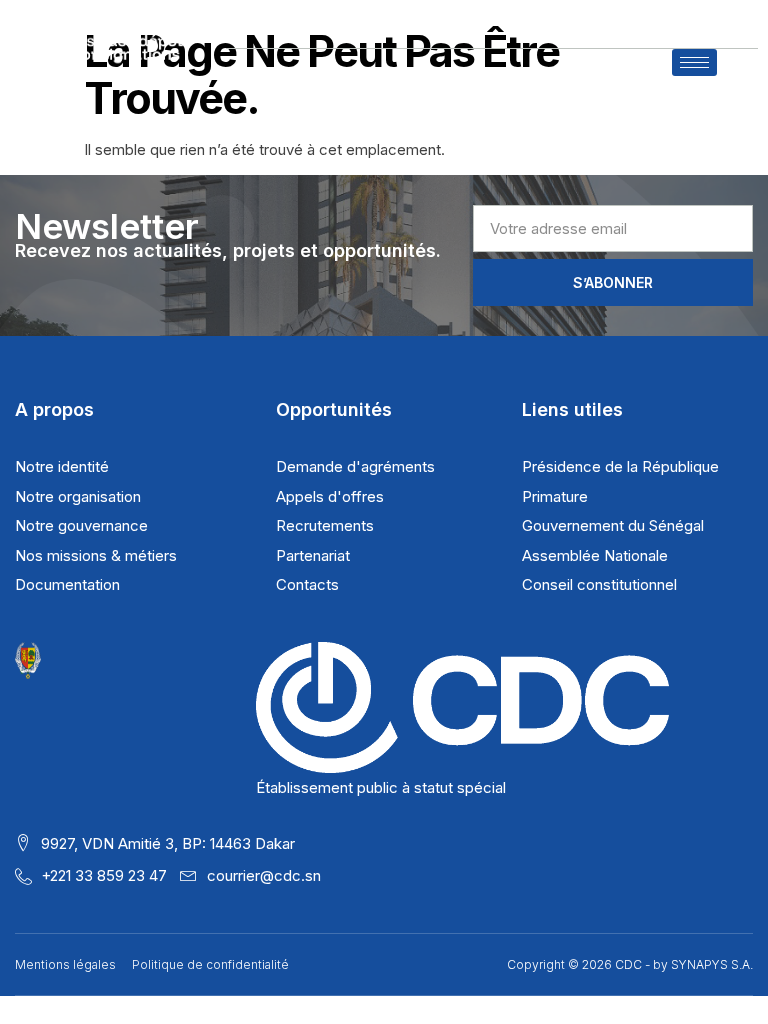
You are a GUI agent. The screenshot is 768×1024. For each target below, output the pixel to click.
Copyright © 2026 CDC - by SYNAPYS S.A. (630, 964)
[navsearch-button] (737, 72)
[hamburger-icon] (694, 62)
